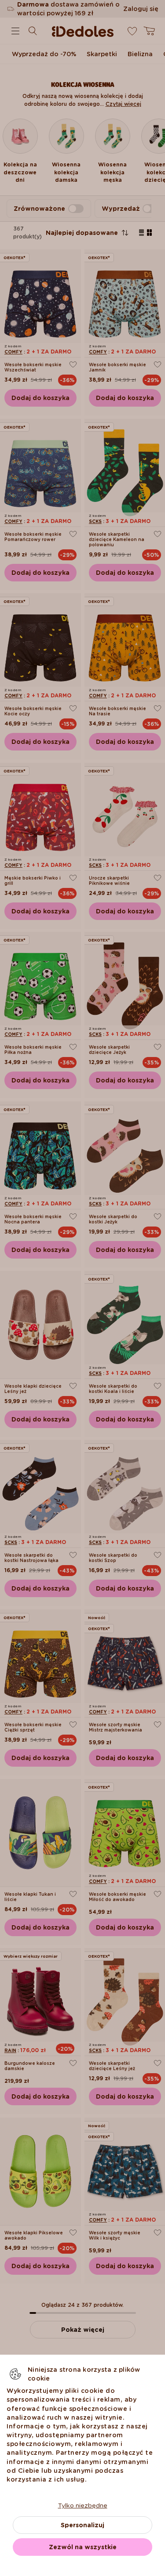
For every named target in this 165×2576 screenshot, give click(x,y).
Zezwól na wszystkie (83, 2547)
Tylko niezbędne (83, 2505)
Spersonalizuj (82, 2525)
